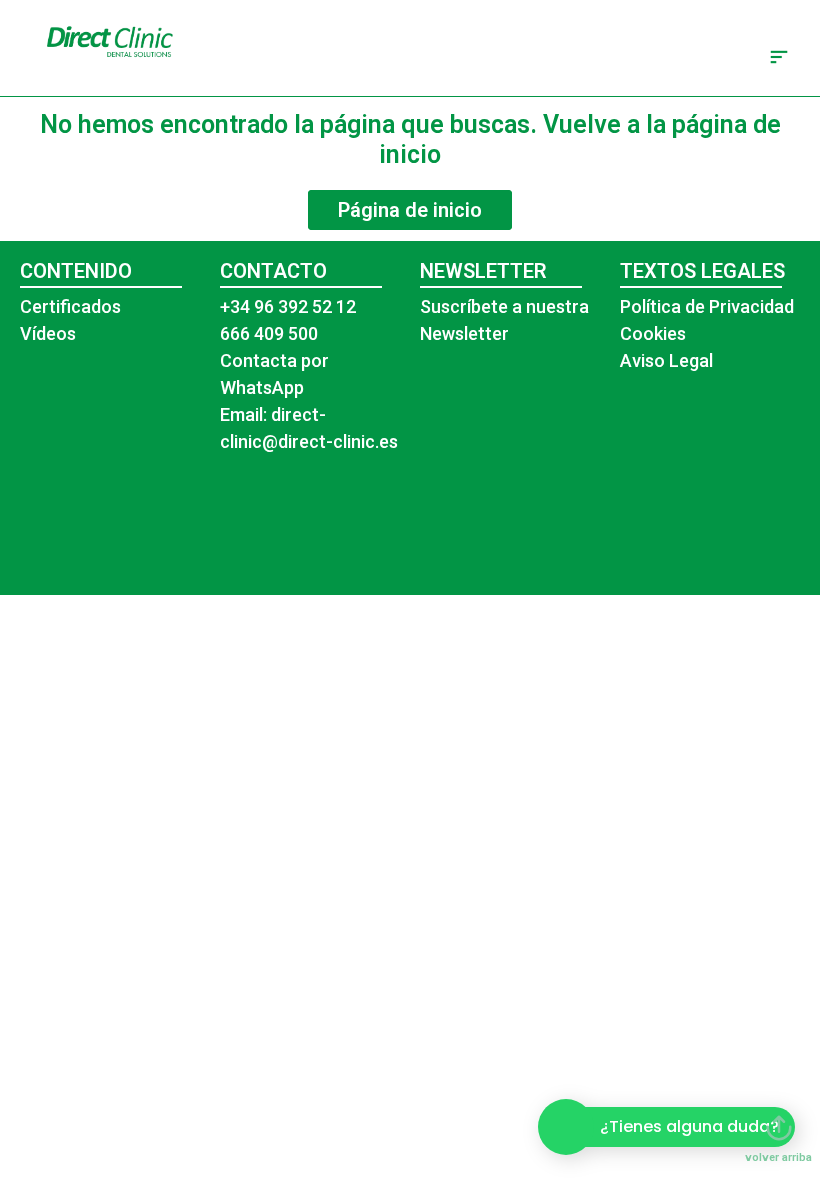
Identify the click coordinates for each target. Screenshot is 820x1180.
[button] (778, 58)
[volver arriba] (779, 1128)
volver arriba (778, 1157)
